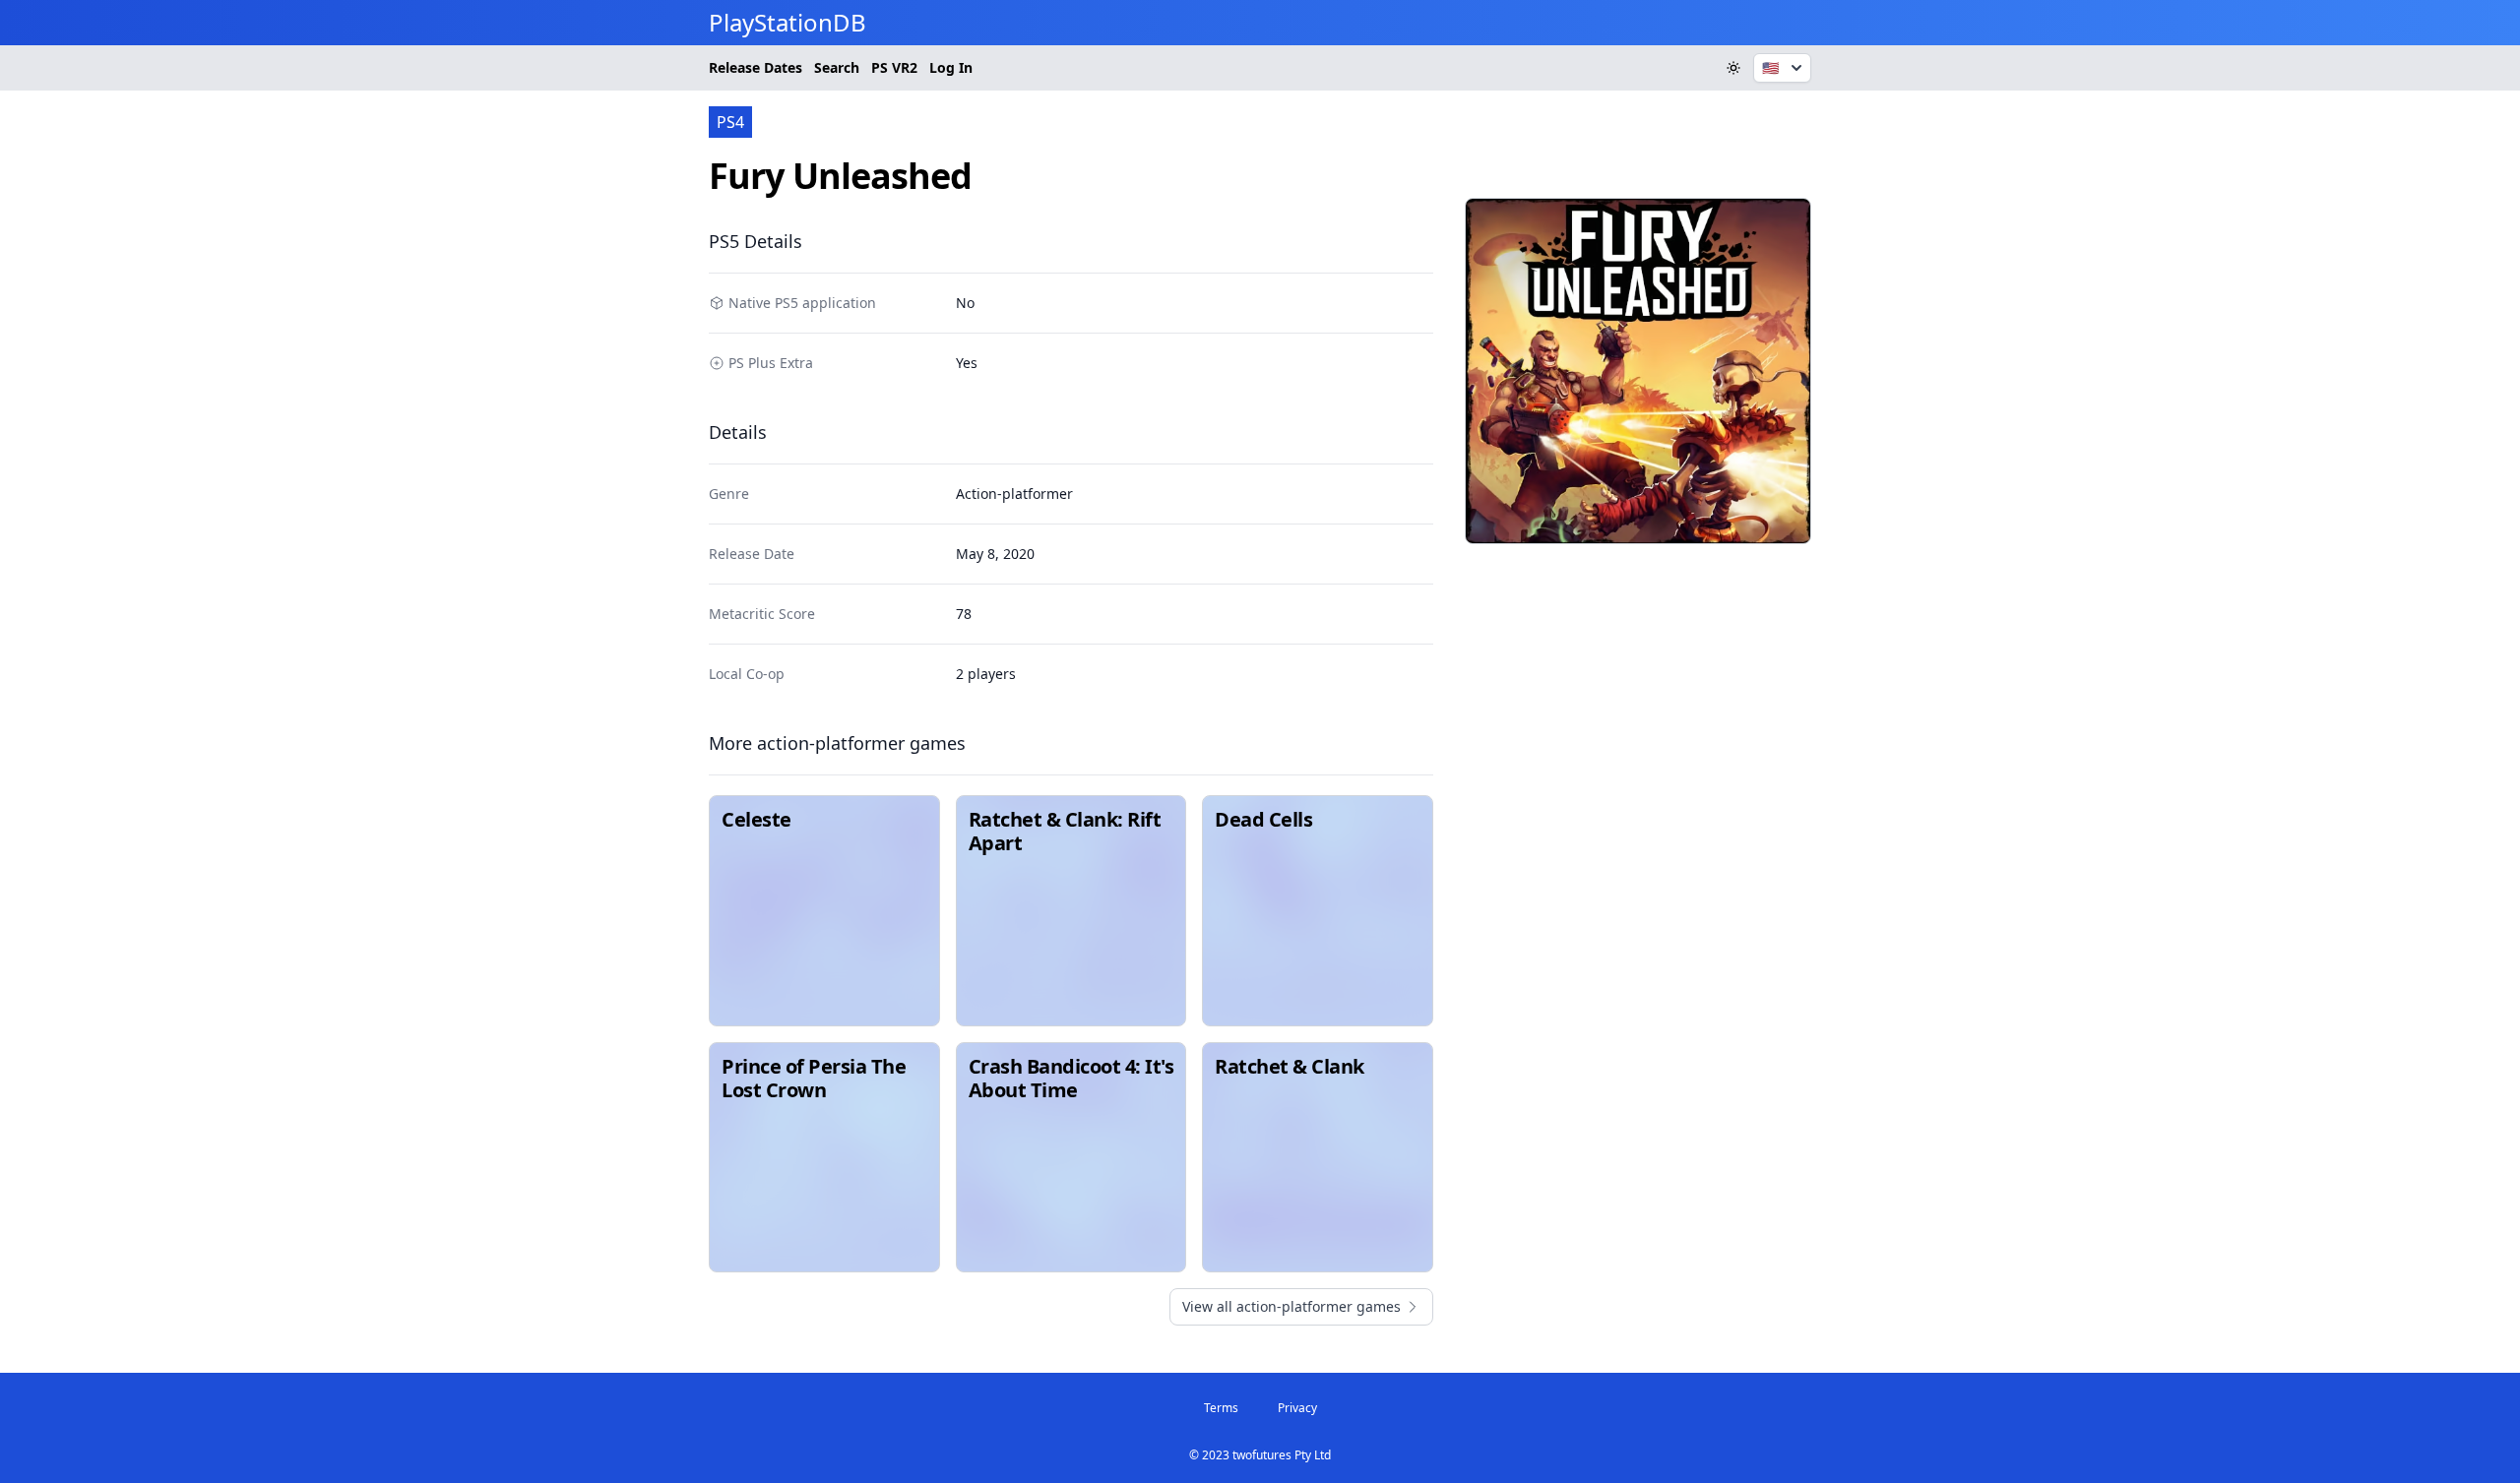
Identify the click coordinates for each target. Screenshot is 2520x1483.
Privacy (1297, 1408)
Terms (1221, 1408)
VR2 (894, 67)
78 (964, 614)
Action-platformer (1014, 494)
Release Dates (756, 67)
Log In (951, 67)
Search (837, 67)
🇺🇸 (1770, 67)
